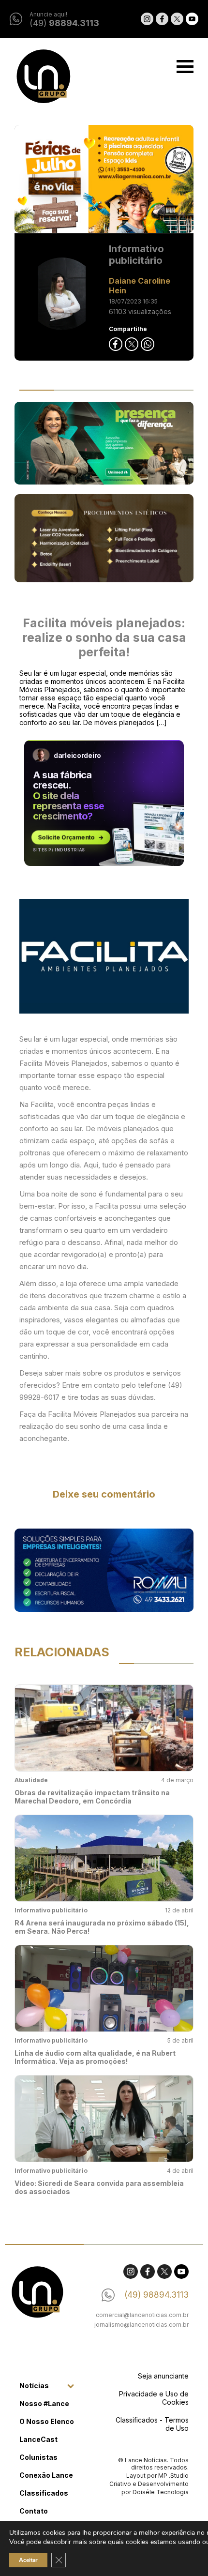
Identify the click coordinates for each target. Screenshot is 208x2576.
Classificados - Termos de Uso (152, 2424)
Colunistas (38, 2457)
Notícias (34, 2386)
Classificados (44, 2493)
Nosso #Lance (44, 2403)
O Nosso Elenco (47, 2421)
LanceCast (38, 2439)
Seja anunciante (163, 2376)
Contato (34, 2511)
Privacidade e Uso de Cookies (154, 2398)
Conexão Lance (46, 2475)
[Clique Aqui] (104, 179)
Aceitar (28, 2560)
